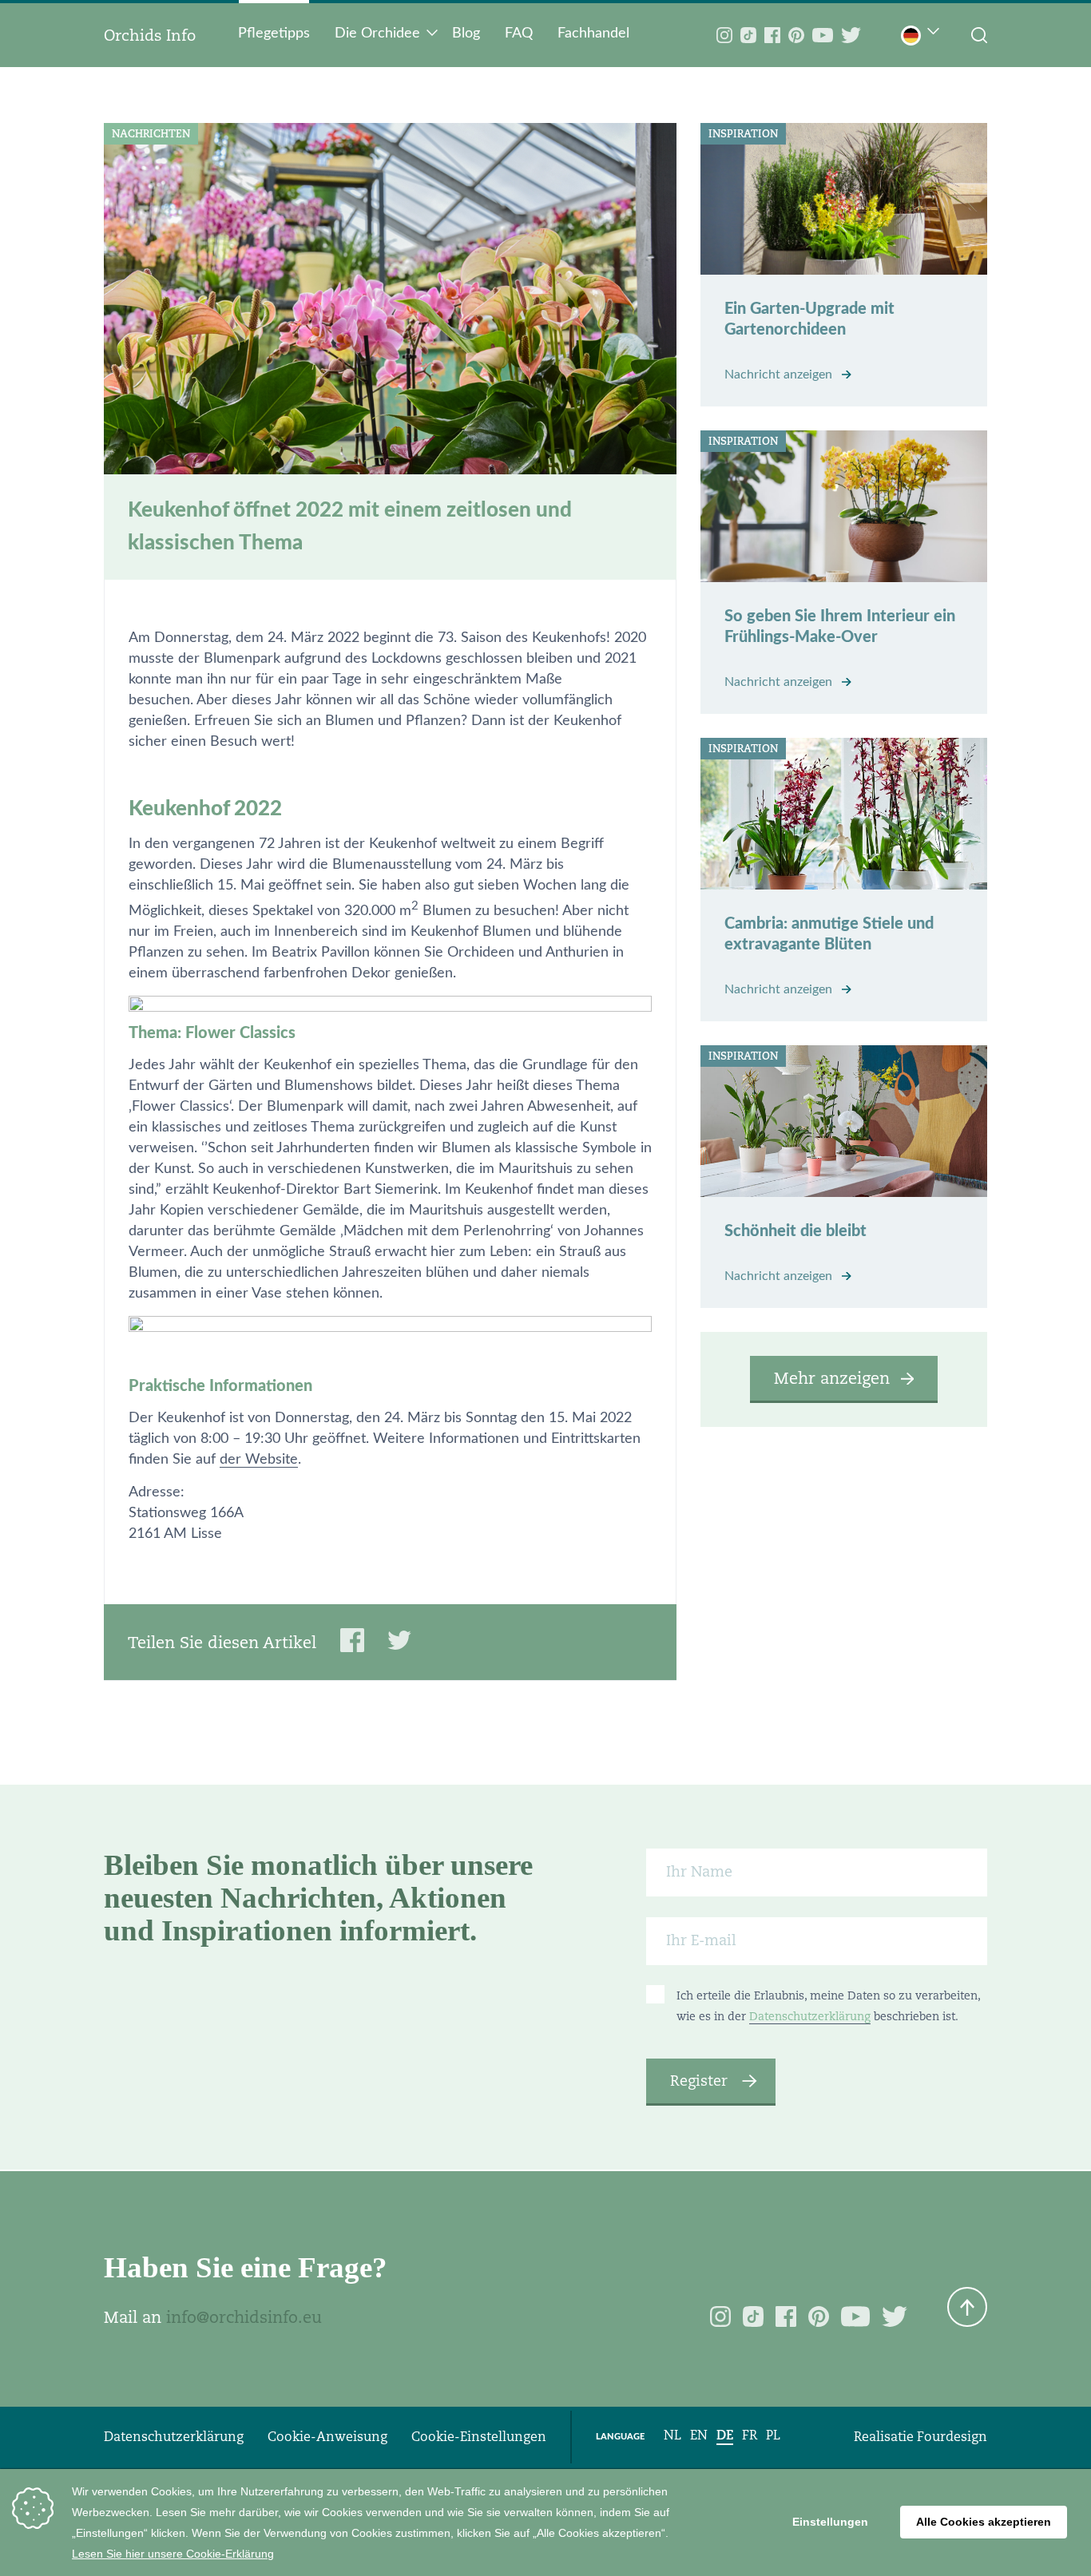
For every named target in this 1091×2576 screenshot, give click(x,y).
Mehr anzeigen (832, 1378)
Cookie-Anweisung (327, 2437)
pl (773, 2435)
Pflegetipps (274, 34)
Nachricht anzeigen (780, 375)
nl (672, 2435)
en (699, 2435)
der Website (259, 1460)
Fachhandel (593, 34)
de (725, 2435)
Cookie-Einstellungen (479, 2437)
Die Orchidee (377, 34)
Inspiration (743, 134)
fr (750, 2435)
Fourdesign (952, 2437)
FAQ (519, 34)
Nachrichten (151, 134)
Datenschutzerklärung (810, 2016)
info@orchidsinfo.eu (244, 2317)
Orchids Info (150, 35)
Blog (466, 34)
